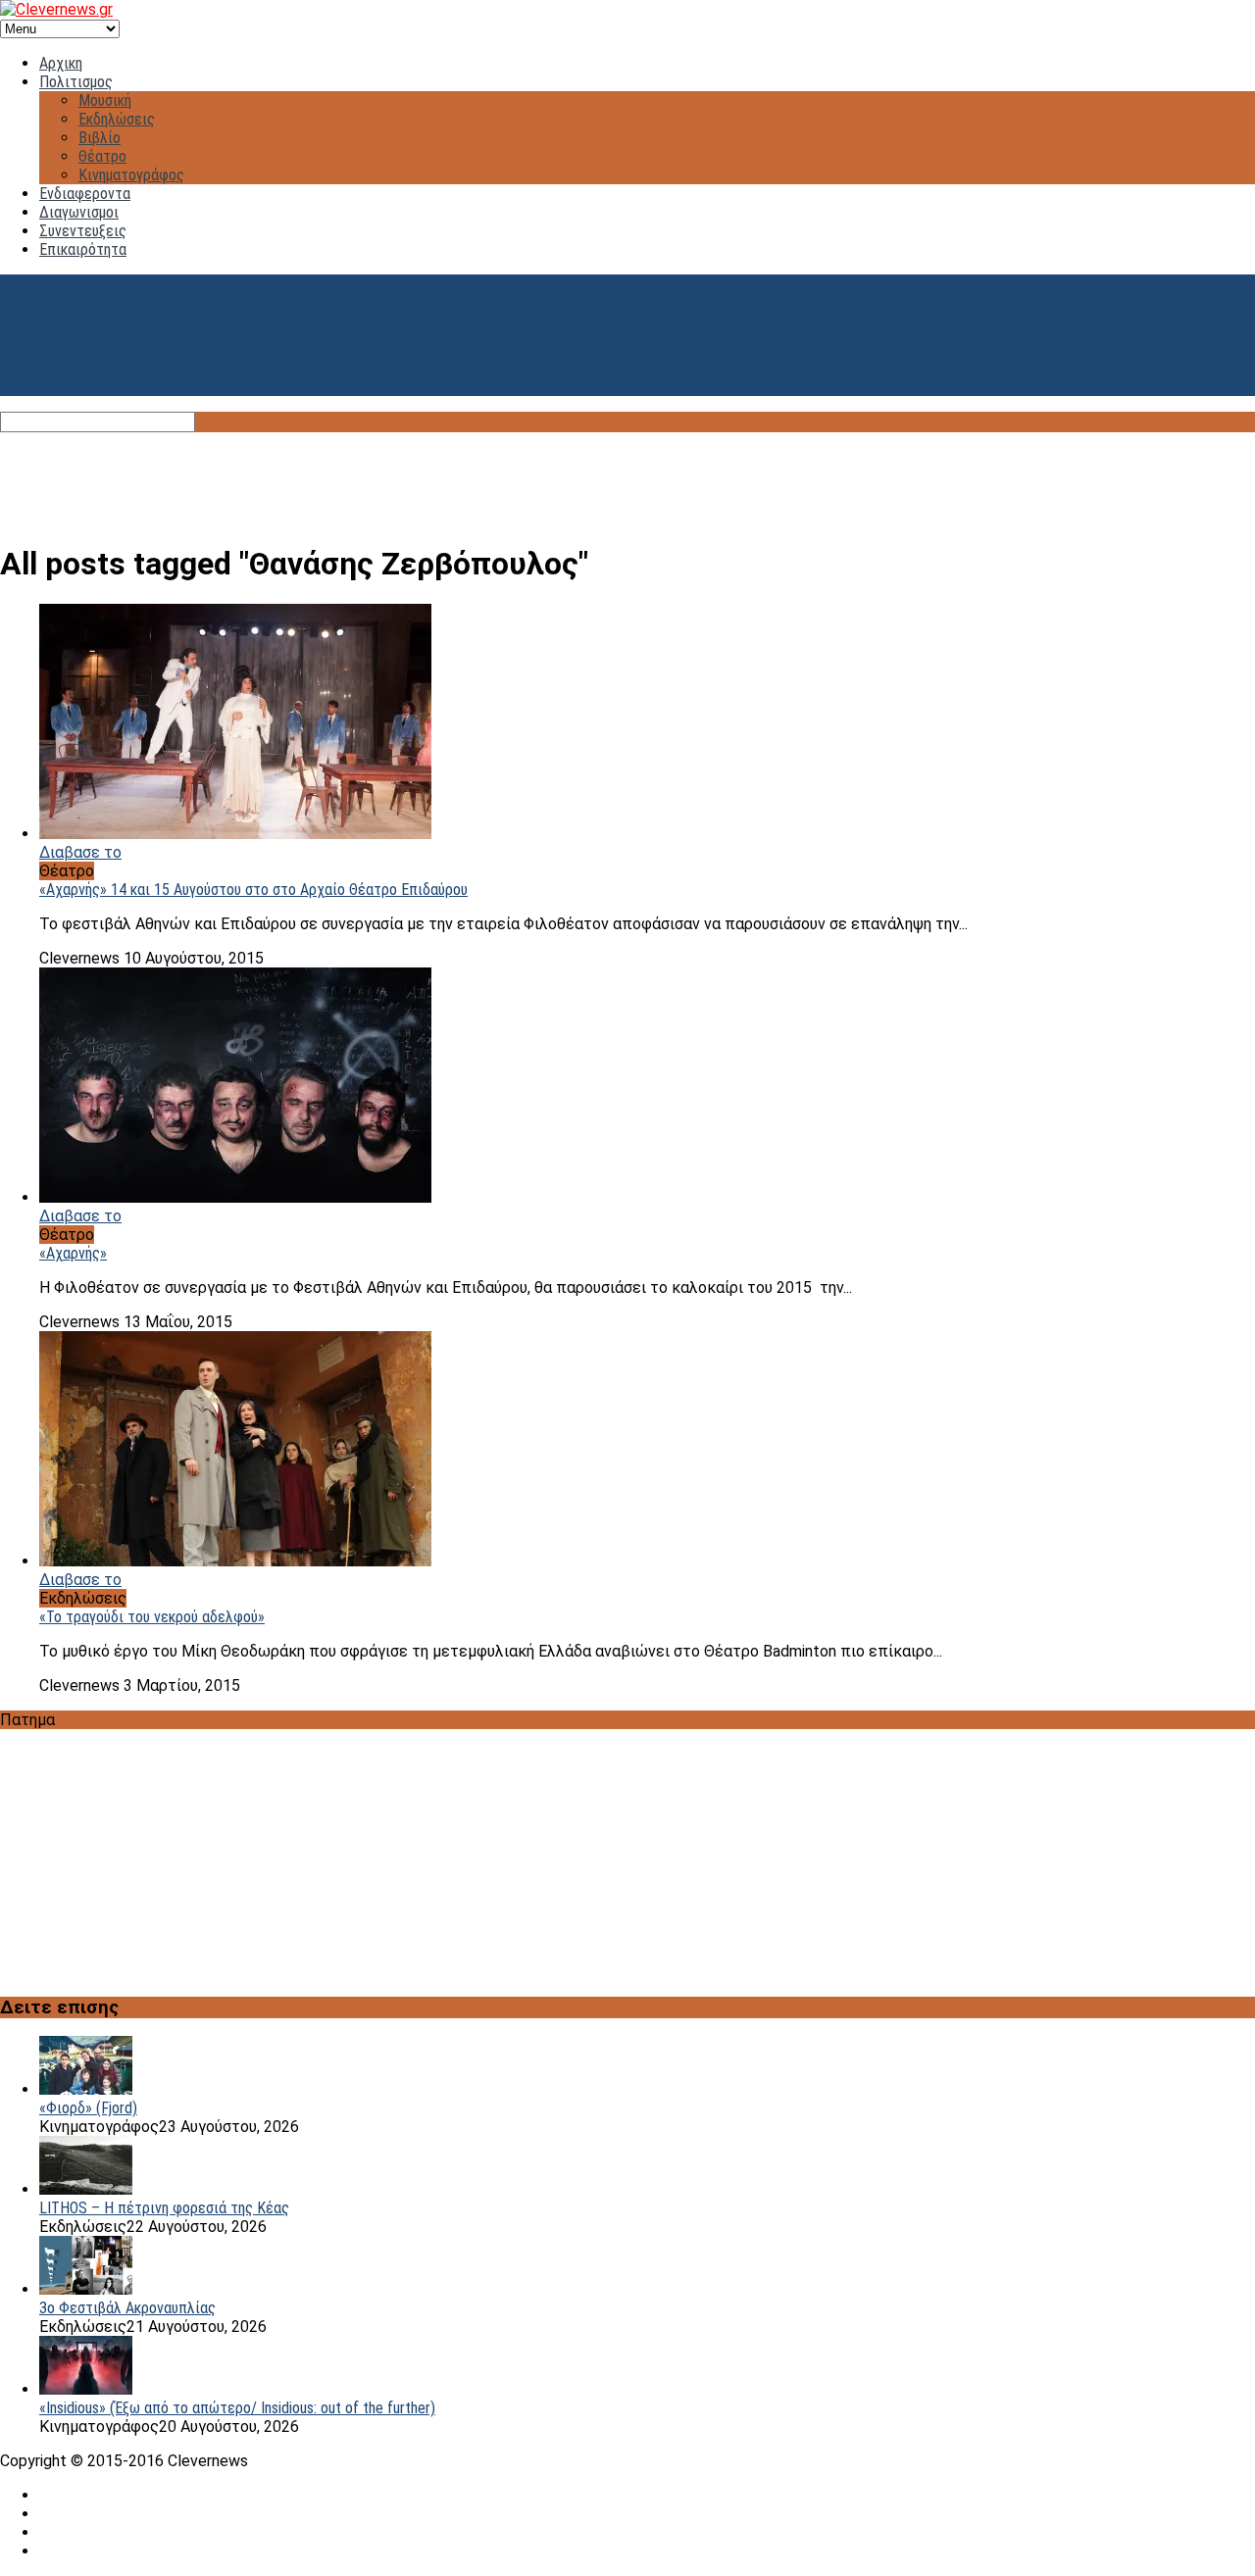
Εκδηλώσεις (117, 119)
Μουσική (105, 100)
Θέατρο (102, 156)
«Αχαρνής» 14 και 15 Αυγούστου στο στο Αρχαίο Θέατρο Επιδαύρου (253, 890)
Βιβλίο (100, 138)
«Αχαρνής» (73, 1253)
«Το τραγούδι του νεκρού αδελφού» (152, 1617)
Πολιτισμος (76, 82)
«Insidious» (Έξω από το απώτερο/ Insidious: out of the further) (237, 2408)
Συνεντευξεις (83, 231)
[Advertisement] (627, 476)
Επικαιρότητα (83, 249)
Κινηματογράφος (131, 175)
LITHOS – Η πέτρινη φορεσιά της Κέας (164, 2208)
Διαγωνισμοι (79, 212)
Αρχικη (61, 63)
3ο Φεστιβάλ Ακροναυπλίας (127, 2308)
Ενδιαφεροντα (85, 194)
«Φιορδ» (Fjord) (88, 2108)
